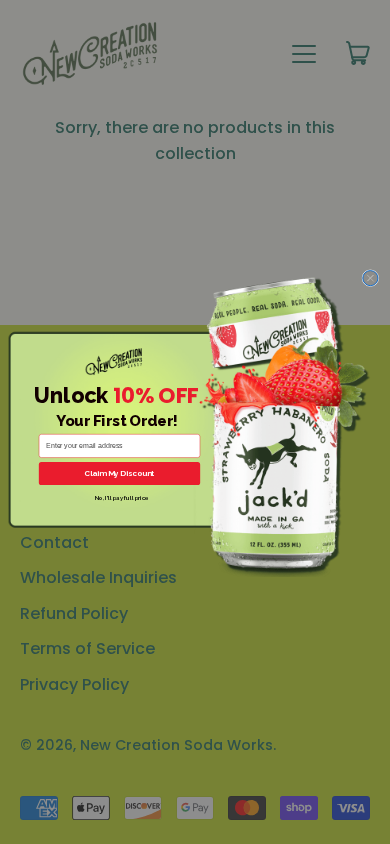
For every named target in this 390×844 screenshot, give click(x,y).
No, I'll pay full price (122, 498)
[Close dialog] (370, 278)
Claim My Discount (119, 473)
